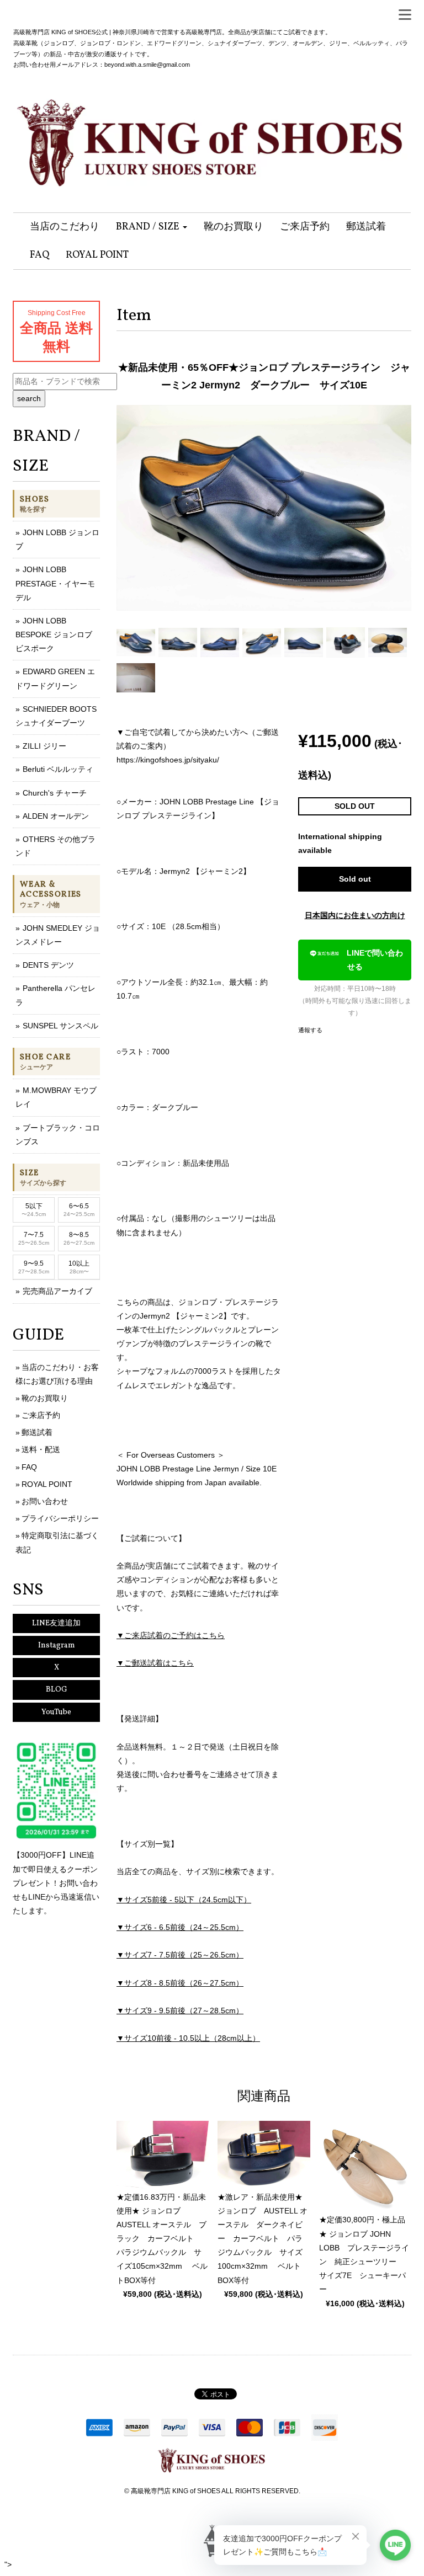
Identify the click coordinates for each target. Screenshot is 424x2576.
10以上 (79, 1267)
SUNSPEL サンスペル (60, 1026)
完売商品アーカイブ (57, 1291)
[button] (152, 227)
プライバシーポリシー (60, 1518)
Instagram (57, 1646)
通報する (310, 1030)
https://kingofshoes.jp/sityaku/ (168, 760)
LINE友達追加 (56, 1623)
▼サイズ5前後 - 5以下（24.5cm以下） (184, 1900)
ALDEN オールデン (56, 816)
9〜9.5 (34, 1267)
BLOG (57, 1690)
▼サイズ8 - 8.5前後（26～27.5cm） (180, 1983)
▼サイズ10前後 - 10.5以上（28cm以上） (188, 2038)
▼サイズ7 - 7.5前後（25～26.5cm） (180, 1955)
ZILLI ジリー (44, 746)
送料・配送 (41, 1449)
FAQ (29, 1467)
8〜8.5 (79, 1238)
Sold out (355, 879)
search (29, 398)
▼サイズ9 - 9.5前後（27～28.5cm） (180, 2010)
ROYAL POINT (47, 1484)
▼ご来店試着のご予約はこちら (171, 1635)
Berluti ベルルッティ (58, 769)
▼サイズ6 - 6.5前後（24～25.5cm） (180, 1927)
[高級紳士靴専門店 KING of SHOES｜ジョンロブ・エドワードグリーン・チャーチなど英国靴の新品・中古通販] (212, 137)
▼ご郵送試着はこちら (155, 1663)
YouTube (56, 1712)
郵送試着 (37, 1432)
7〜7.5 (34, 1238)
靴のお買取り (45, 1398)
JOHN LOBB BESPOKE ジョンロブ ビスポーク (54, 634)
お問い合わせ (45, 1501)
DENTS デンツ (48, 965)
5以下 (34, 1210)
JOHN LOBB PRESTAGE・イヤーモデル (55, 583)
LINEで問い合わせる (375, 960)
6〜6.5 (79, 1210)
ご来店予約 (41, 1415)
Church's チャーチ (55, 793)
